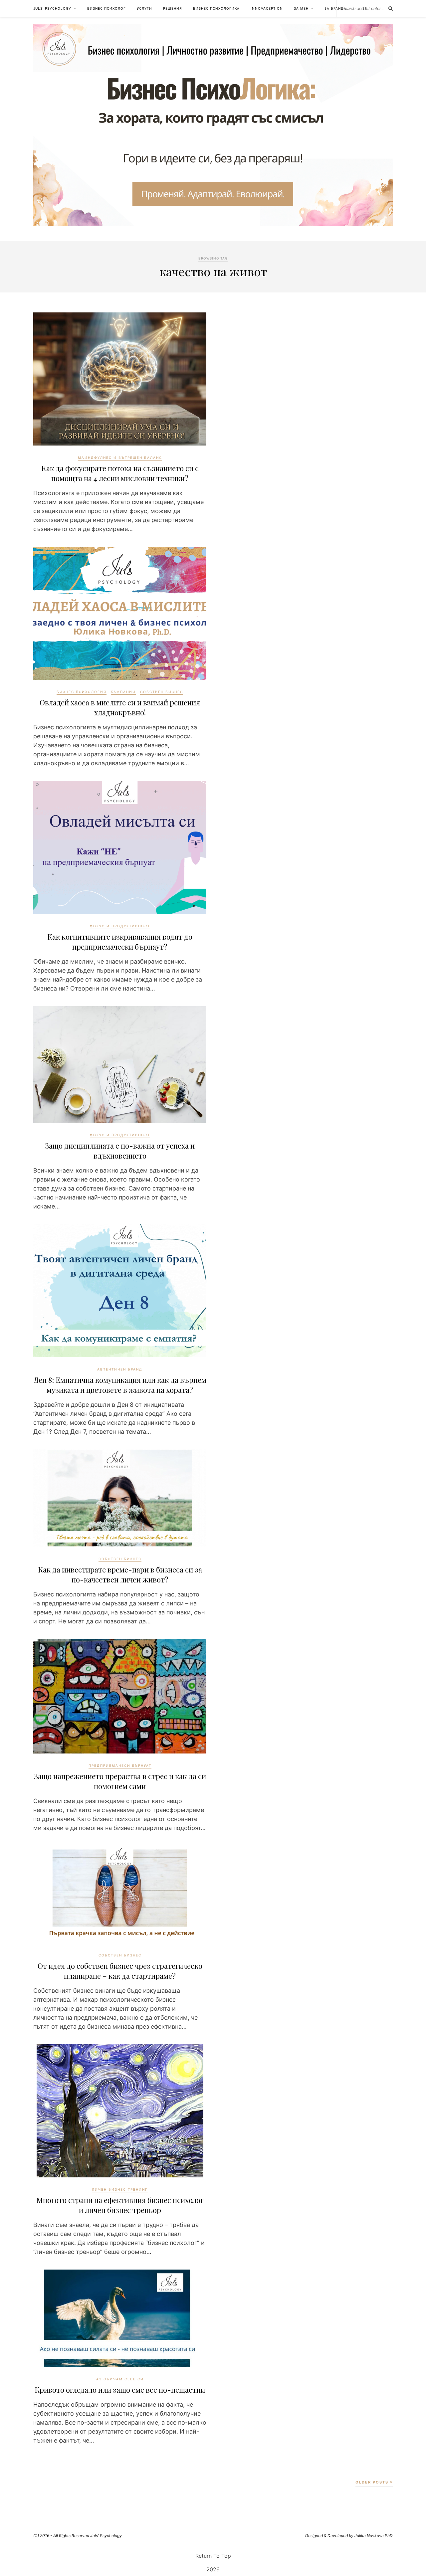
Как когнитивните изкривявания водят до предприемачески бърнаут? (120, 942)
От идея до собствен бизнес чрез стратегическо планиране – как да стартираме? (120, 1971)
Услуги (144, 8)
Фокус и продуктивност (120, 926)
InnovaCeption (267, 8)
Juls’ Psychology (52, 8)
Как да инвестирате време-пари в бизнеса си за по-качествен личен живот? (120, 1574)
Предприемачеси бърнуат (120, 1765)
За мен (301, 8)
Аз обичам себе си (120, 2379)
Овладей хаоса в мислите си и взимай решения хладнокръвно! (120, 707)
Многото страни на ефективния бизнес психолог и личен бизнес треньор (120, 2205)
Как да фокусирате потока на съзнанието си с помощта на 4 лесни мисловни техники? (120, 473)
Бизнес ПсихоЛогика (216, 8)
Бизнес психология (82, 692)
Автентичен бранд (120, 1369)
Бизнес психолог (106, 8)
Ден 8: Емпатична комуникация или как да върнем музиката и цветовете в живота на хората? (120, 1385)
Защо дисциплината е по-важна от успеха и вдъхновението (120, 1151)
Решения (173, 8)
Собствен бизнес (162, 692)
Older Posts (373, 2482)
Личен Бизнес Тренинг (120, 2189)
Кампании (123, 692)
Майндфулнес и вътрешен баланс (120, 458)
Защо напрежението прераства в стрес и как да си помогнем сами (120, 1781)
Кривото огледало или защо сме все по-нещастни (120, 2390)
